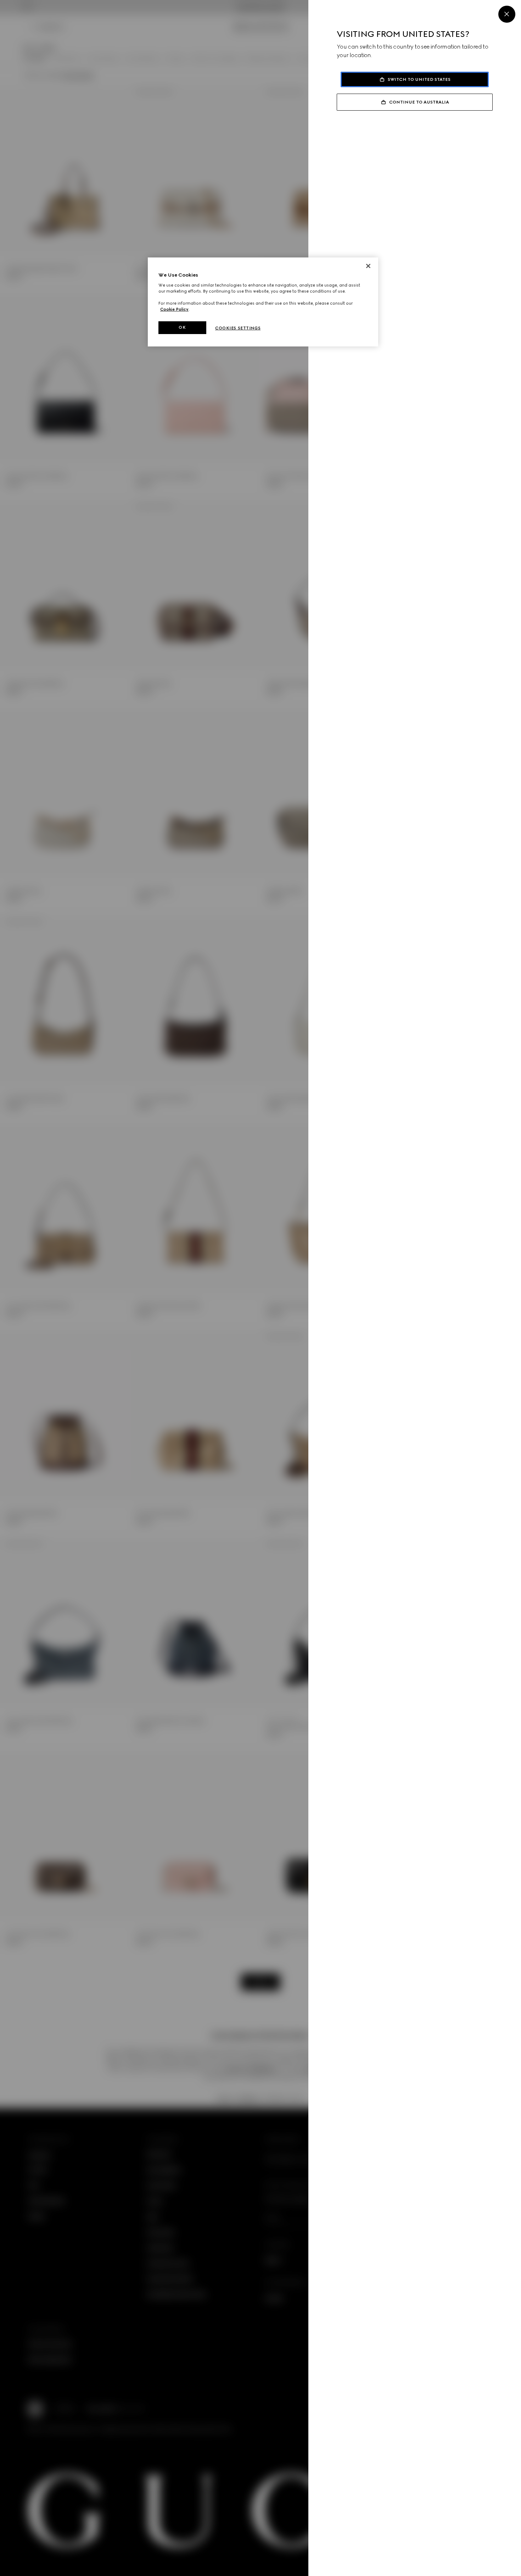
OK (182, 327)
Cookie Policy (174, 309)
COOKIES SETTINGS (238, 328)
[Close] (507, 14)
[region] (263, 302)
